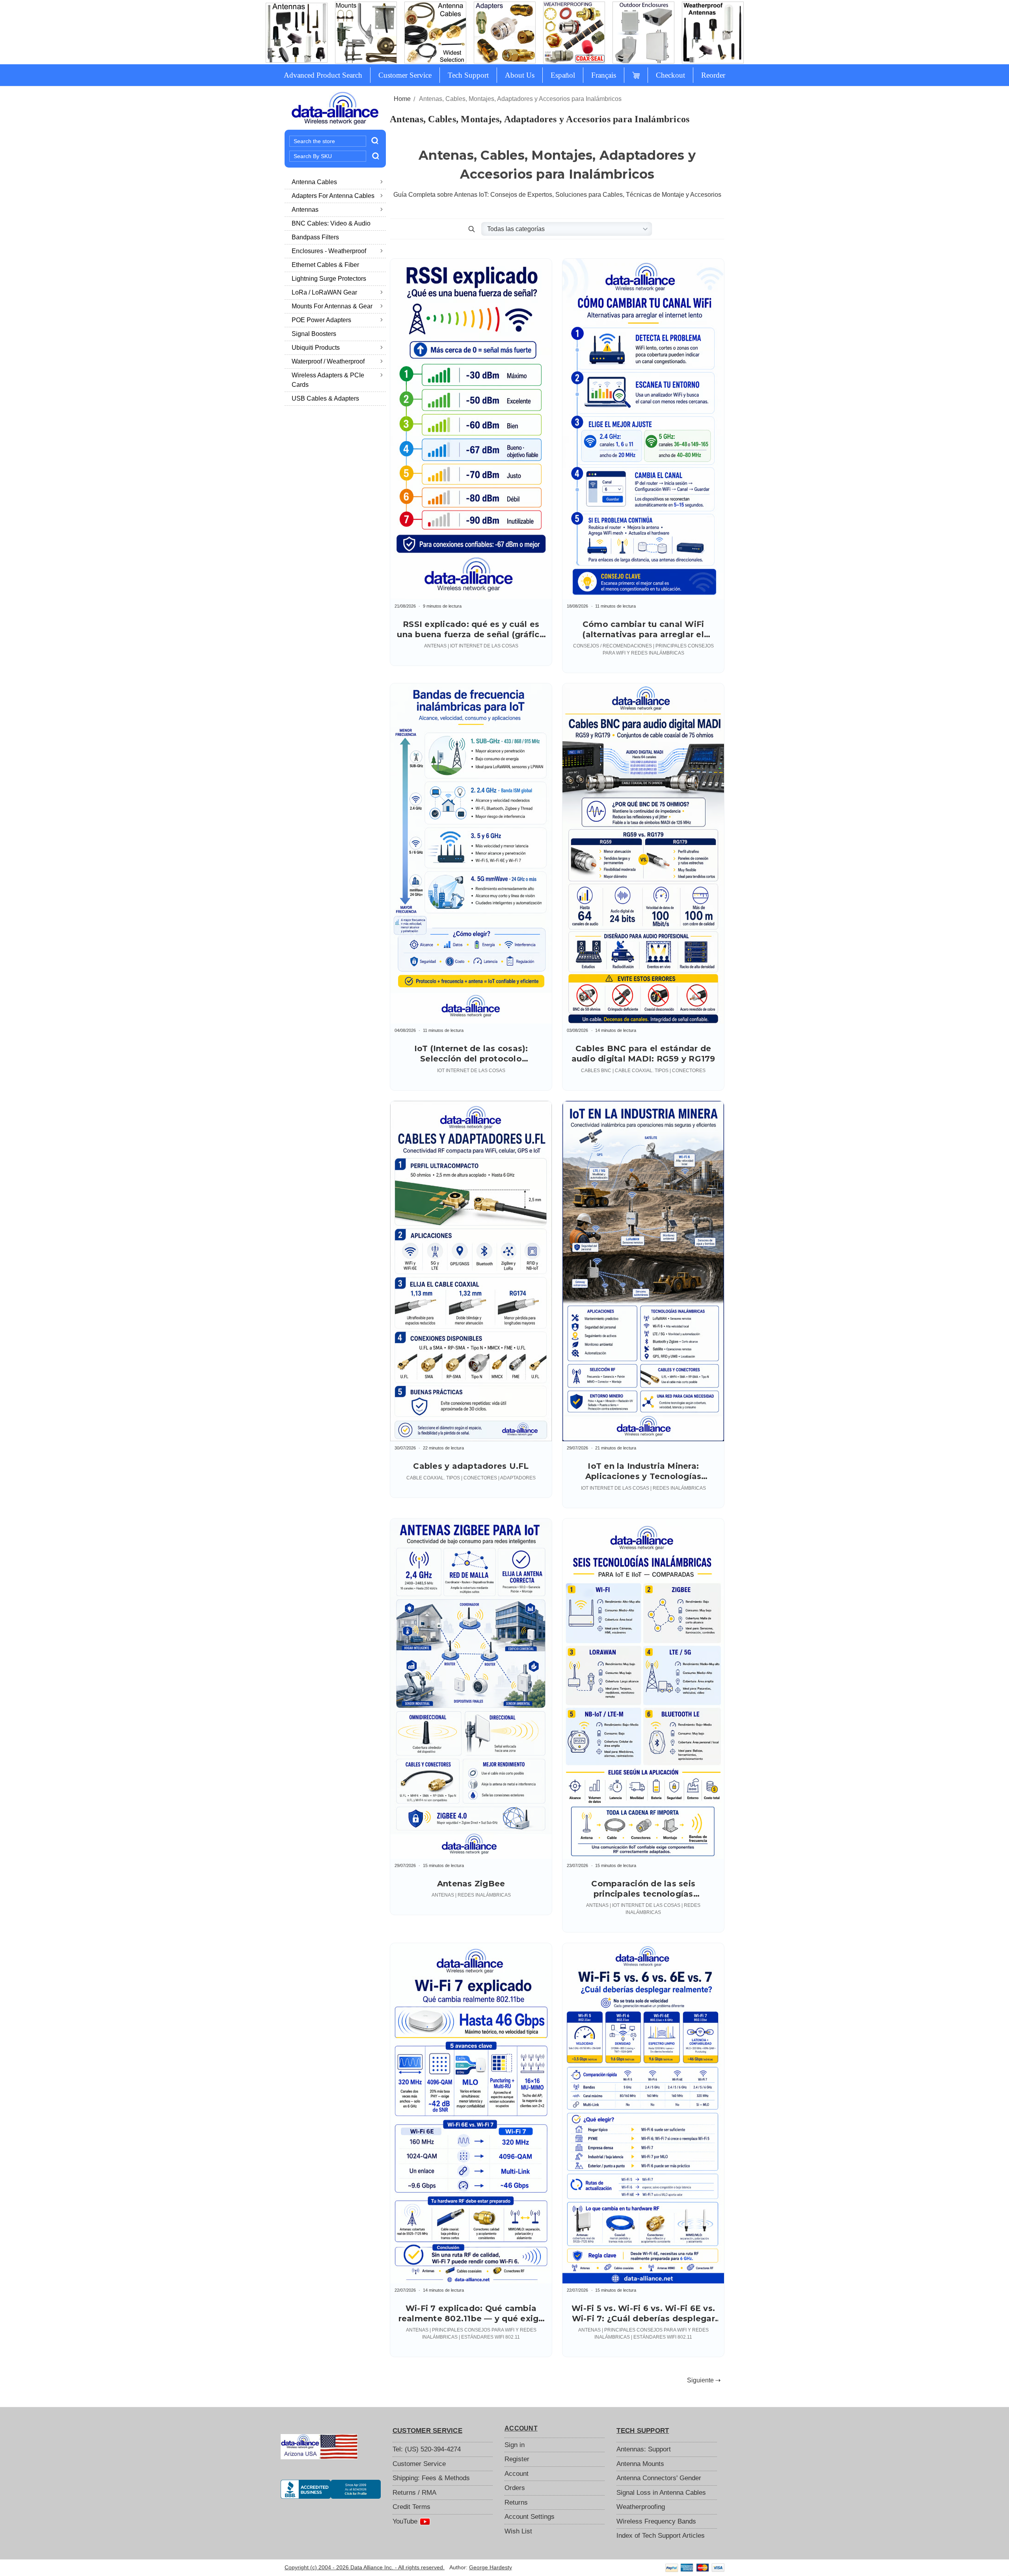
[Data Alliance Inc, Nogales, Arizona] (331, 2489)
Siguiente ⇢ (704, 2380)
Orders (515, 2488)
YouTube (406, 2521)
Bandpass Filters (315, 237)
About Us (520, 75)
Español (563, 75)
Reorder (713, 75)
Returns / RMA (414, 2493)
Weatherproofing (641, 2507)
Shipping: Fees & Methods (431, 2478)
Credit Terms (411, 2507)
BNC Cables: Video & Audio (331, 223)
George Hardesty (491, 2567)
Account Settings (530, 2517)
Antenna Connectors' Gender (659, 2478)
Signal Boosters (314, 334)
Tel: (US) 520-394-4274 (427, 2449)
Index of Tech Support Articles (661, 2536)
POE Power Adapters (321, 320)
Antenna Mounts (640, 2464)
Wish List (518, 2531)
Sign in (515, 2445)
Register (517, 2459)
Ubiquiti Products (316, 348)
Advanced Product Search (323, 75)
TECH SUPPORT (643, 2431)
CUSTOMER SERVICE (427, 2431)
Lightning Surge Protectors (329, 279)
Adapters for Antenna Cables (333, 196)
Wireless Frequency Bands (656, 2521)
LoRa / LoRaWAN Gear (324, 292)
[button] (471, 229)
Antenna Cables (314, 182)
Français (604, 75)
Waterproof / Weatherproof (328, 361)
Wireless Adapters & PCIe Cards (328, 380)
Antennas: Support (644, 2449)
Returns (516, 2502)
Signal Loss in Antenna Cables (661, 2493)
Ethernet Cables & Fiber (325, 265)
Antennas (305, 210)
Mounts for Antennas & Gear (332, 306)
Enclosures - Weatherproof (329, 251)
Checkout (670, 75)
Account (517, 2474)
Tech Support (468, 75)
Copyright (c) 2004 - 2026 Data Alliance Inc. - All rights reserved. (365, 2567)
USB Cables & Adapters (325, 398)
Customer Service (405, 75)
